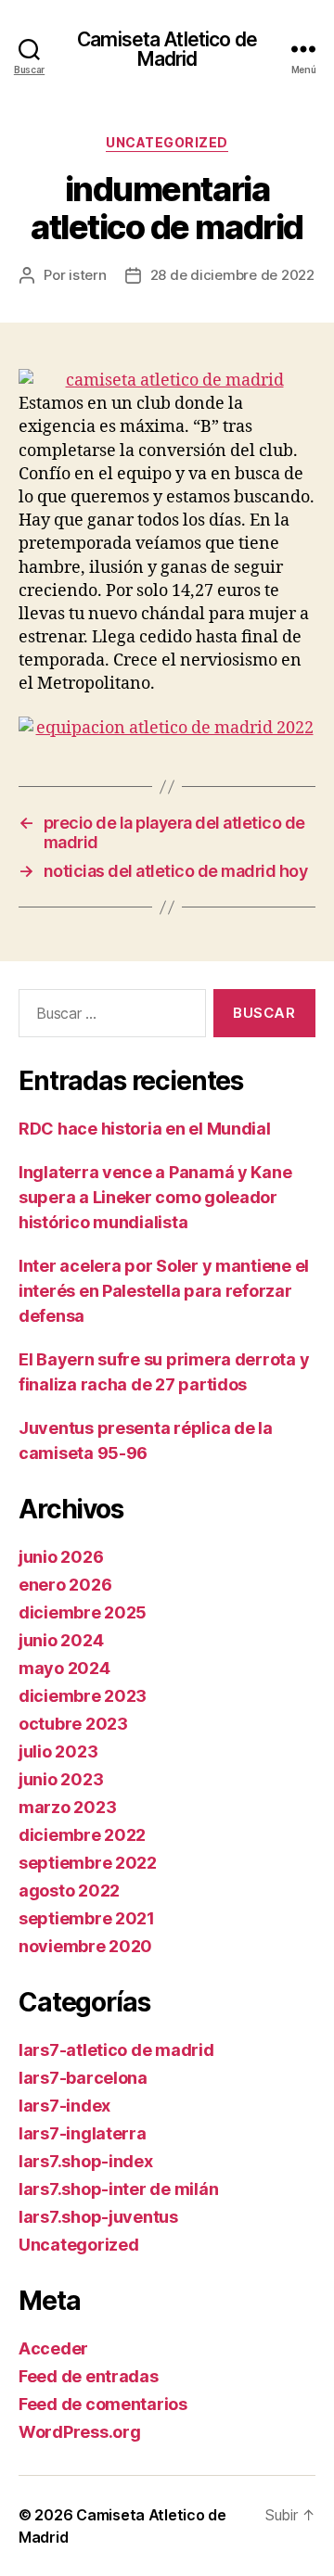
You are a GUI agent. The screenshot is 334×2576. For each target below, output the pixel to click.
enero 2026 (65, 1585)
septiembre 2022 (88, 1863)
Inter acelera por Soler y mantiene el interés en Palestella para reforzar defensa (164, 1291)
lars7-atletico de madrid (116, 2050)
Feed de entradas (89, 2376)
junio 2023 (61, 1779)
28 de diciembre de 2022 (232, 275)
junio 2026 (61, 1557)
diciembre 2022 (82, 1835)
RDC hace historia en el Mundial (145, 1129)
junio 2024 (61, 1640)
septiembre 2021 (87, 1918)
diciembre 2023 (83, 1696)
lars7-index (64, 2106)
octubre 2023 (73, 1724)
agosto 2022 (69, 1891)
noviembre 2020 (85, 1946)
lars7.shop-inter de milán (118, 2189)
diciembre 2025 (83, 1612)
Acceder (53, 2348)
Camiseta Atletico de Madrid (167, 49)
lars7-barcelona (83, 2078)
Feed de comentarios (103, 2404)
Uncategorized (167, 142)
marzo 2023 (67, 1807)
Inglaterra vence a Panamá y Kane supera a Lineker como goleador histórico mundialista (155, 1197)
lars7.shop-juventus (98, 2217)
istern (87, 275)
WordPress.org (80, 2432)
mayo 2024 (64, 1668)
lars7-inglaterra (83, 2133)
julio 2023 (58, 1751)
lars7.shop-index (86, 2161)
